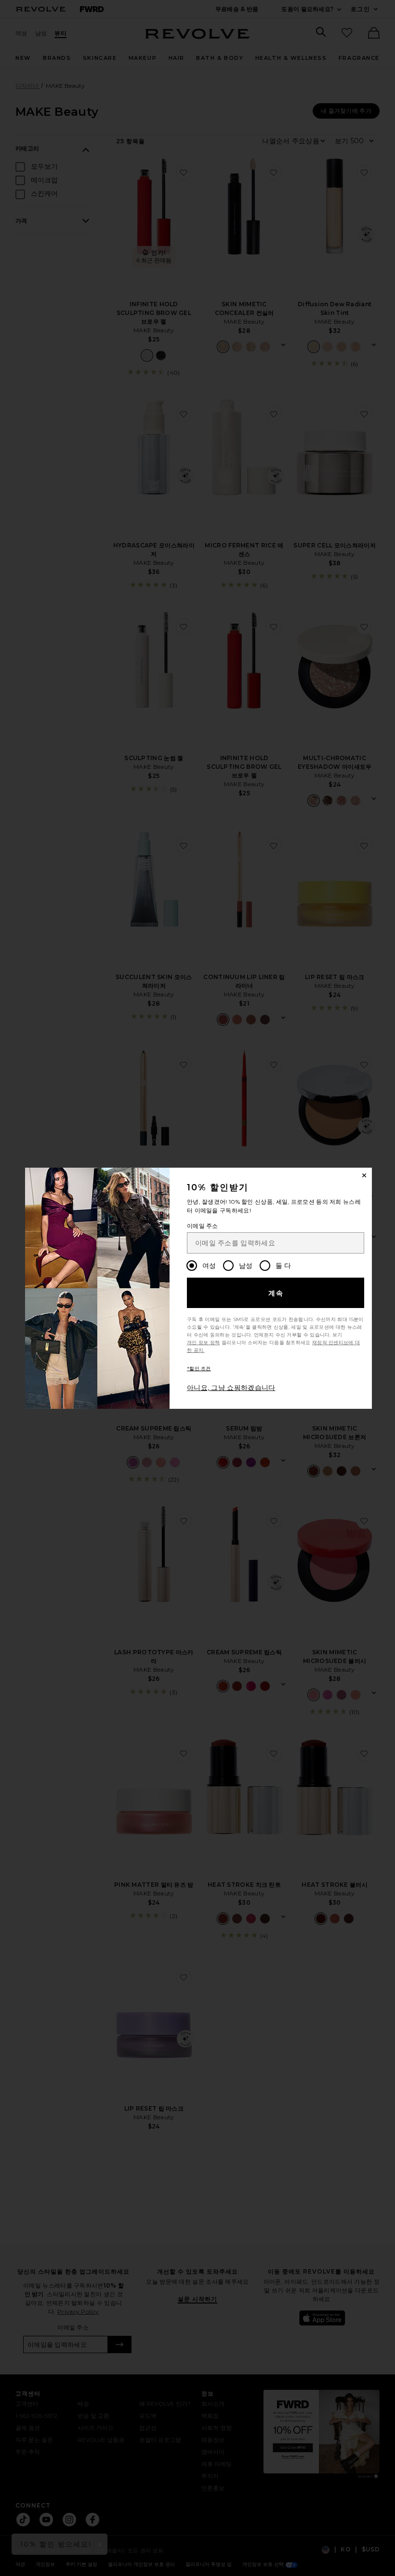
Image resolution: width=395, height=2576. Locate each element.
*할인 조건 (199, 1369)
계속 (276, 1293)
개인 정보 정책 (203, 1343)
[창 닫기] (364, 1175)
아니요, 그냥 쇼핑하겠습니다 (231, 1388)
